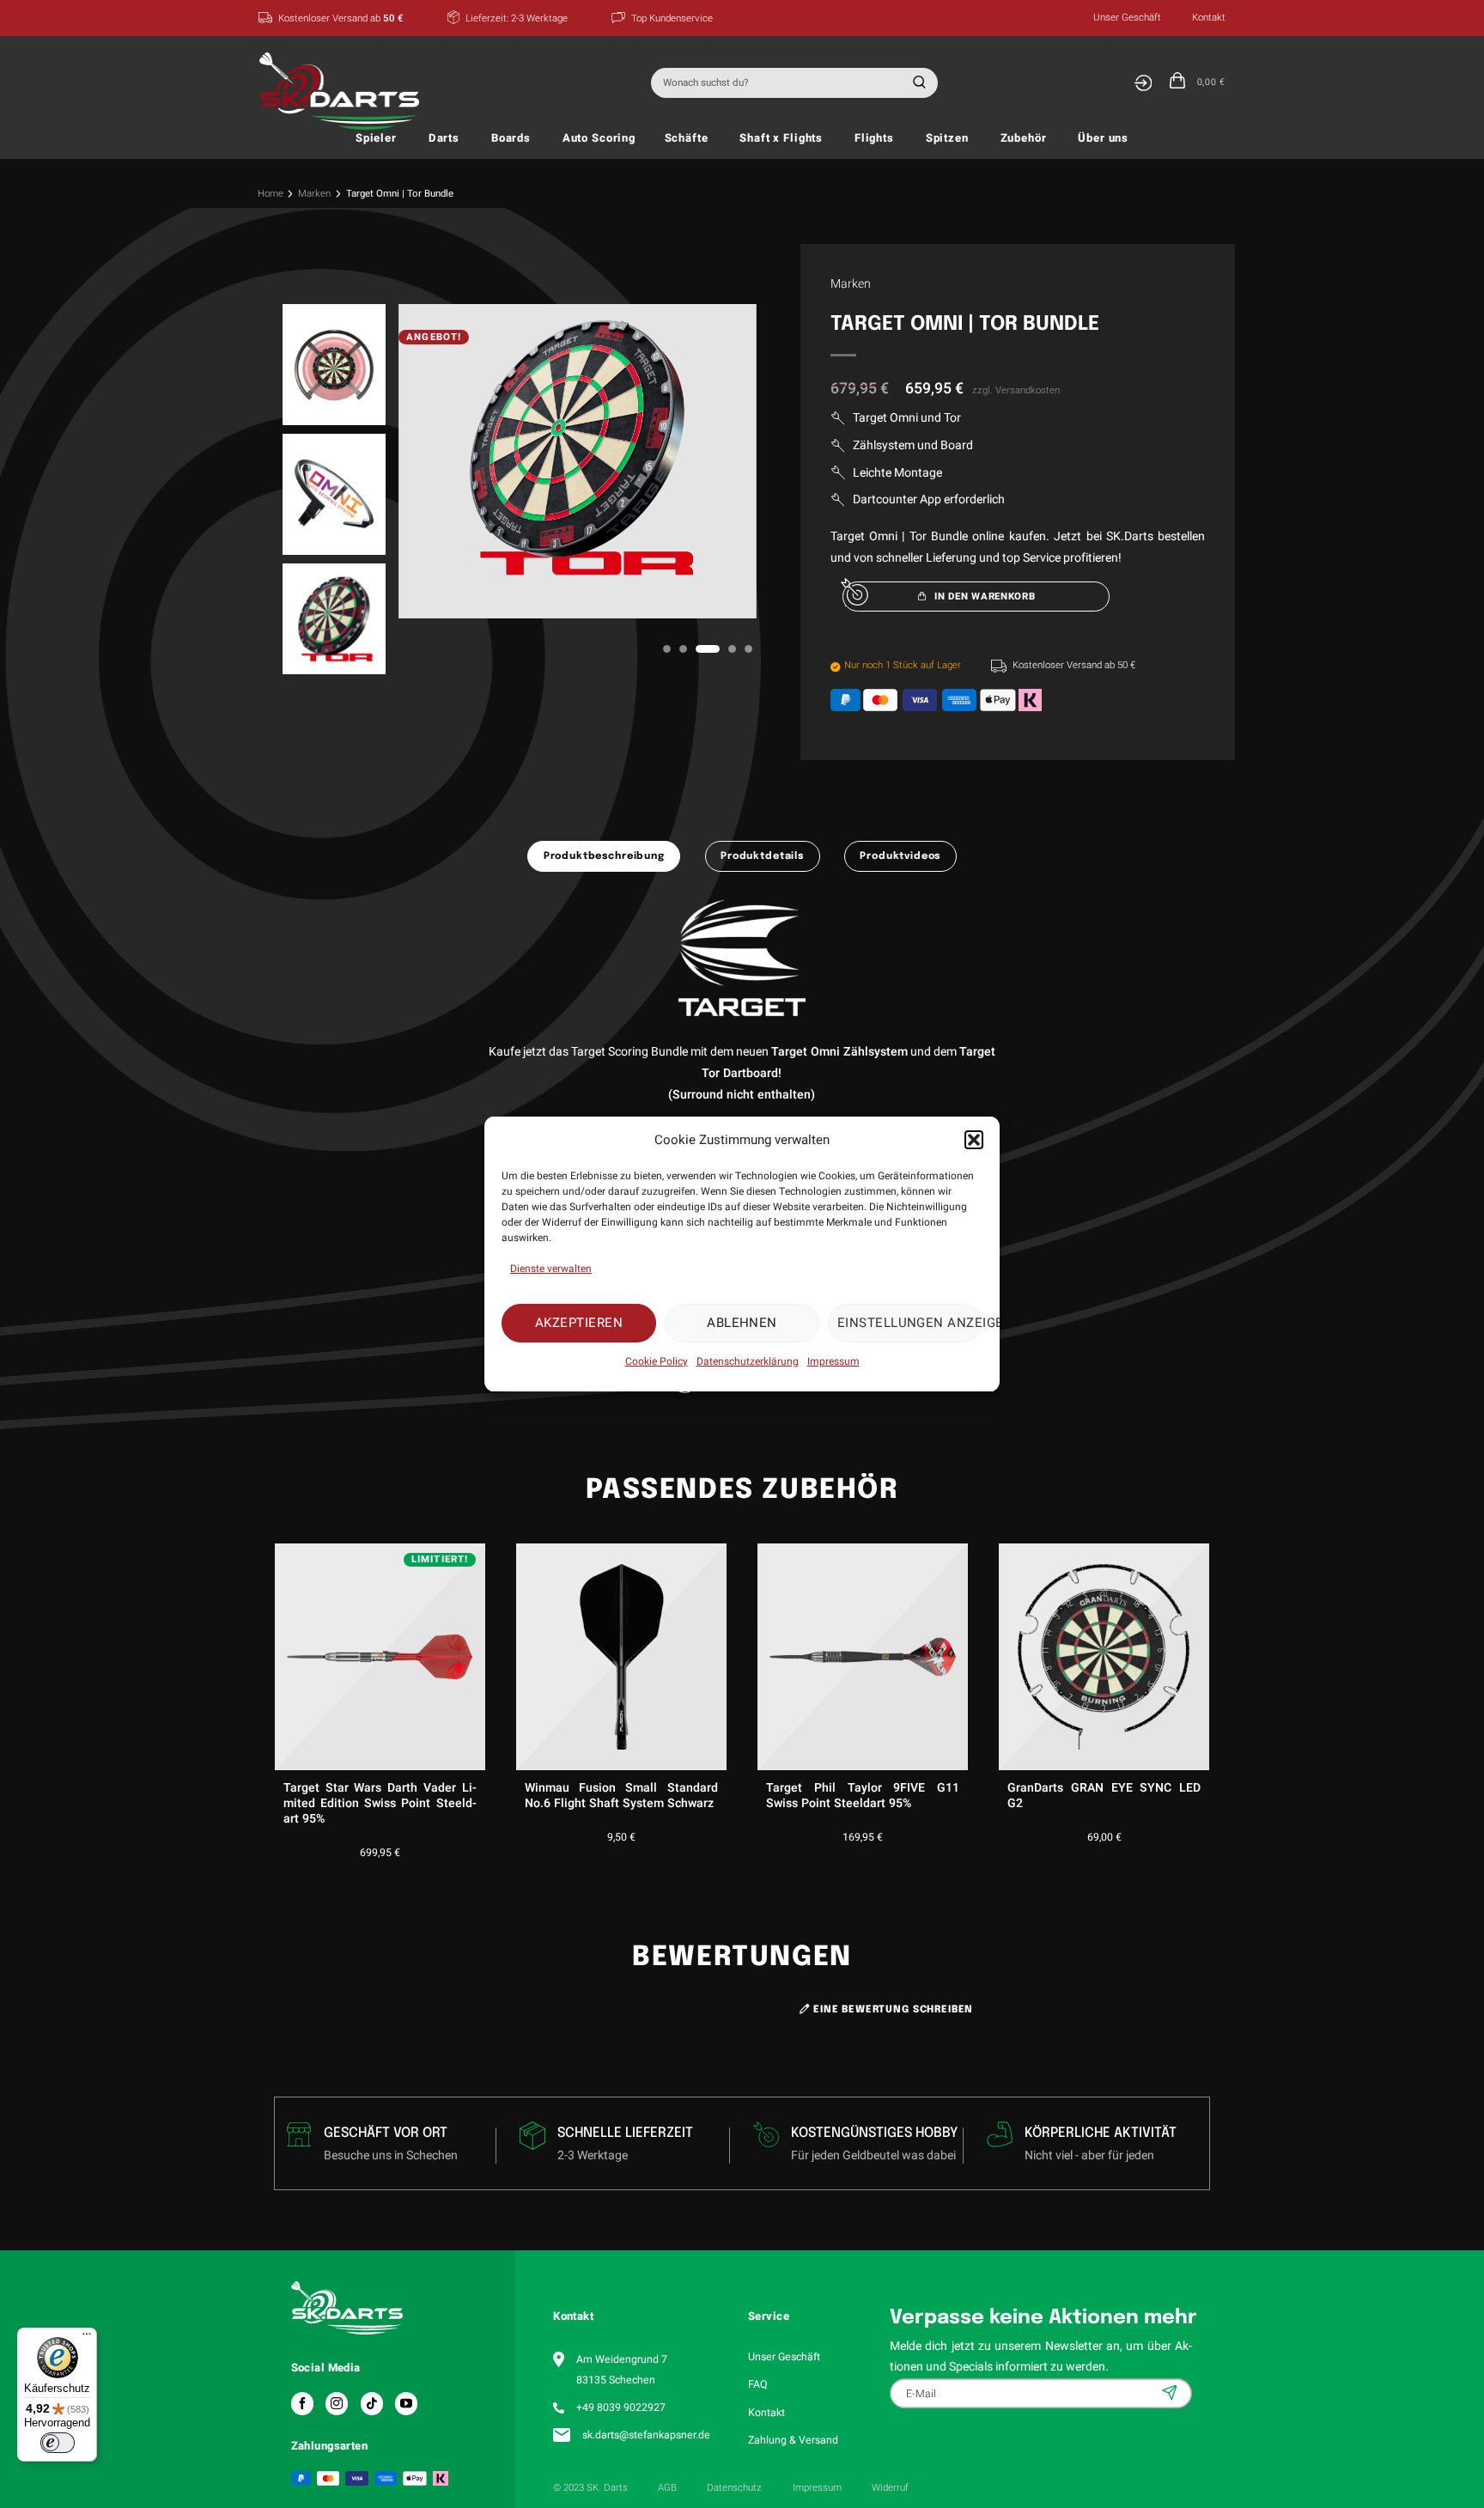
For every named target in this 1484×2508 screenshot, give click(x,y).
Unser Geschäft (1127, 18)
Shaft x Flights (781, 138)
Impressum (833, 1361)
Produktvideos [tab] (900, 856)
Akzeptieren (579, 1323)
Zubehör (1024, 138)
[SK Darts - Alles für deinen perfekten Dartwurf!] (344, 91)
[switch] (58, 2443)
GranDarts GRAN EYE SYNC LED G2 (1104, 1796)
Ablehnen (742, 1323)
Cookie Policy (657, 1361)
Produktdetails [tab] (762, 856)
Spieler (376, 138)
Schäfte (687, 138)
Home (271, 194)
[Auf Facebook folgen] (302, 2403)
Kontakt (1209, 18)
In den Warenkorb (985, 597)
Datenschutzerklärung (748, 1361)
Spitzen (947, 138)
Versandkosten (1028, 390)
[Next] (1213, 1666)
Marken (314, 194)
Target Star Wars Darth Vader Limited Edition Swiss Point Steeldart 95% (380, 1804)
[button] (974, 1140)
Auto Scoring (599, 138)
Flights (874, 138)
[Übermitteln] (917, 83)
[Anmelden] (1143, 83)
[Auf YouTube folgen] (406, 2403)
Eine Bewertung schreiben (891, 2010)
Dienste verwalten (551, 1268)
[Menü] (87, 2338)
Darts (444, 138)
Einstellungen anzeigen (910, 1323)
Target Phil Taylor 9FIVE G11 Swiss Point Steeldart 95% (863, 1796)
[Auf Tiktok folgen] (372, 2403)
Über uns (1103, 138)
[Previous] (271, 1666)
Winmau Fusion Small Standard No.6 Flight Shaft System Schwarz (621, 1796)
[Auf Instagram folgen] (337, 2403)
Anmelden (1171, 2392)
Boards (511, 138)
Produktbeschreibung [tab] (604, 856)
